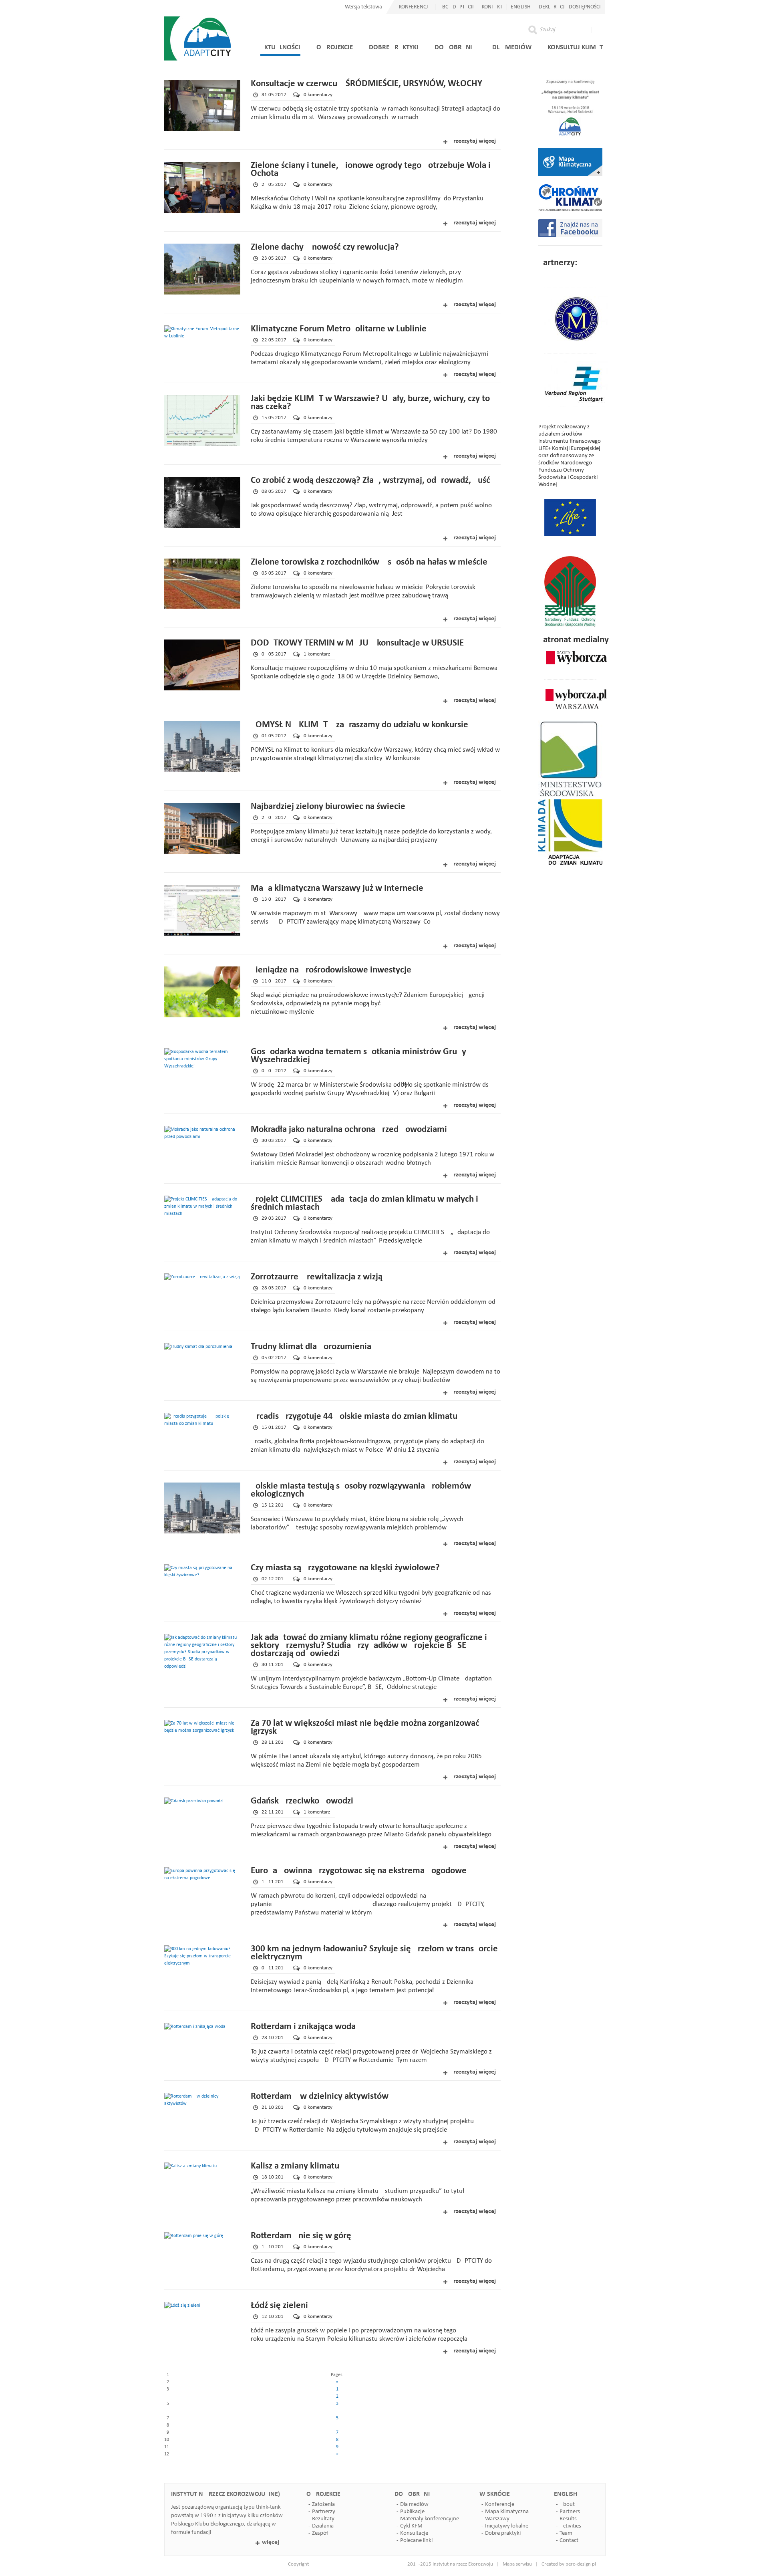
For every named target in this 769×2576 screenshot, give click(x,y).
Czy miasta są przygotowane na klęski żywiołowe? (345, 1568)
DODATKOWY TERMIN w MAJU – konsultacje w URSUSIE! (359, 643)
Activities (570, 2526)
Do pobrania (455, 47)
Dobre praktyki (394, 47)
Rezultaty (323, 2519)
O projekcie (335, 47)
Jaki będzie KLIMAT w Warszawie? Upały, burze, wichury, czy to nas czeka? (370, 403)
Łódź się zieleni (279, 2306)
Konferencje (500, 2504)
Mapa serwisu (517, 2564)
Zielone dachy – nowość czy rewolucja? (325, 247)
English (521, 7)
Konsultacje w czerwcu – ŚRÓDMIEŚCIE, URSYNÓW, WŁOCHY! (368, 84)
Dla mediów (512, 47)
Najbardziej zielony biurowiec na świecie (328, 807)
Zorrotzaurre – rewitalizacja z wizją (317, 1277)
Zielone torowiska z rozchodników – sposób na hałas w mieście (369, 562)
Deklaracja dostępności (570, 7)
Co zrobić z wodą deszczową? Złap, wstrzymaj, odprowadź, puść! (372, 481)
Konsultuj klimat (575, 47)
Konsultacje (414, 2533)
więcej (271, 2542)
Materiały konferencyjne (430, 2519)
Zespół (320, 2533)
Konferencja (415, 7)
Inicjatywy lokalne (507, 2526)
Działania (323, 2526)
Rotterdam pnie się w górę (301, 2236)
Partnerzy (324, 2512)
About (567, 2504)
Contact (569, 2541)
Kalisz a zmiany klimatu (295, 2166)
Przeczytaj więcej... (475, 141)
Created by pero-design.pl (569, 2564)
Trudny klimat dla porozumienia (311, 1347)
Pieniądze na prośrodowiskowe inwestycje (331, 970)
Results (568, 2519)
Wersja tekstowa (363, 7)
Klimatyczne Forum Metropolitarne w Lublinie (339, 329)
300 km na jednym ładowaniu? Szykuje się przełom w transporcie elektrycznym (374, 1953)
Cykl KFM (411, 2526)
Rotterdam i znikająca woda (303, 2027)
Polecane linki (416, 2541)
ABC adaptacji (456, 7)
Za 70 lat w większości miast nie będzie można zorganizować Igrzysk (365, 1728)
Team (566, 2533)
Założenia (323, 2504)
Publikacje (412, 2512)
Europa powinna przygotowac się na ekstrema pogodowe (359, 1871)
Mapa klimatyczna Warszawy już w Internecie (337, 889)
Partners (570, 2512)
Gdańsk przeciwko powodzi (302, 1801)
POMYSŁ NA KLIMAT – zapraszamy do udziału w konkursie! (361, 725)
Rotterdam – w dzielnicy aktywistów (320, 2097)
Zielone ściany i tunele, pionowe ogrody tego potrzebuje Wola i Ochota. (371, 170)
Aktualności (280, 47)
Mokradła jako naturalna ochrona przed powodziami (349, 1130)
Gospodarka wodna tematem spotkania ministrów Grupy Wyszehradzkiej (358, 1056)
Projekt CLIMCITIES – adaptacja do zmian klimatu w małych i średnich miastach (364, 1203)
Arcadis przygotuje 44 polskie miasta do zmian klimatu (354, 1417)
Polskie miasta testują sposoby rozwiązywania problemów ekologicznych (361, 1490)
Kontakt (492, 7)
